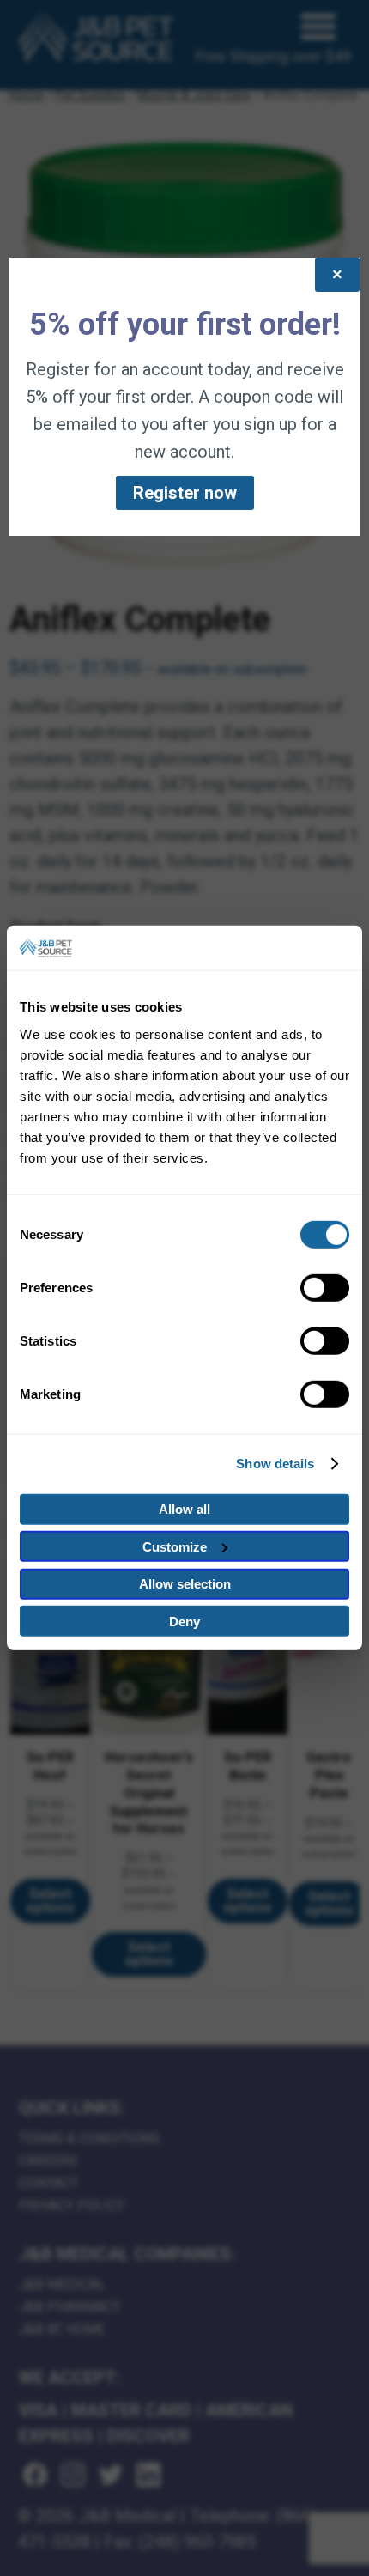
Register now (185, 493)
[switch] (325, 1288)
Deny (184, 1622)
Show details (275, 1464)
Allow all (184, 1509)
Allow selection (185, 1584)
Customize (175, 1547)
